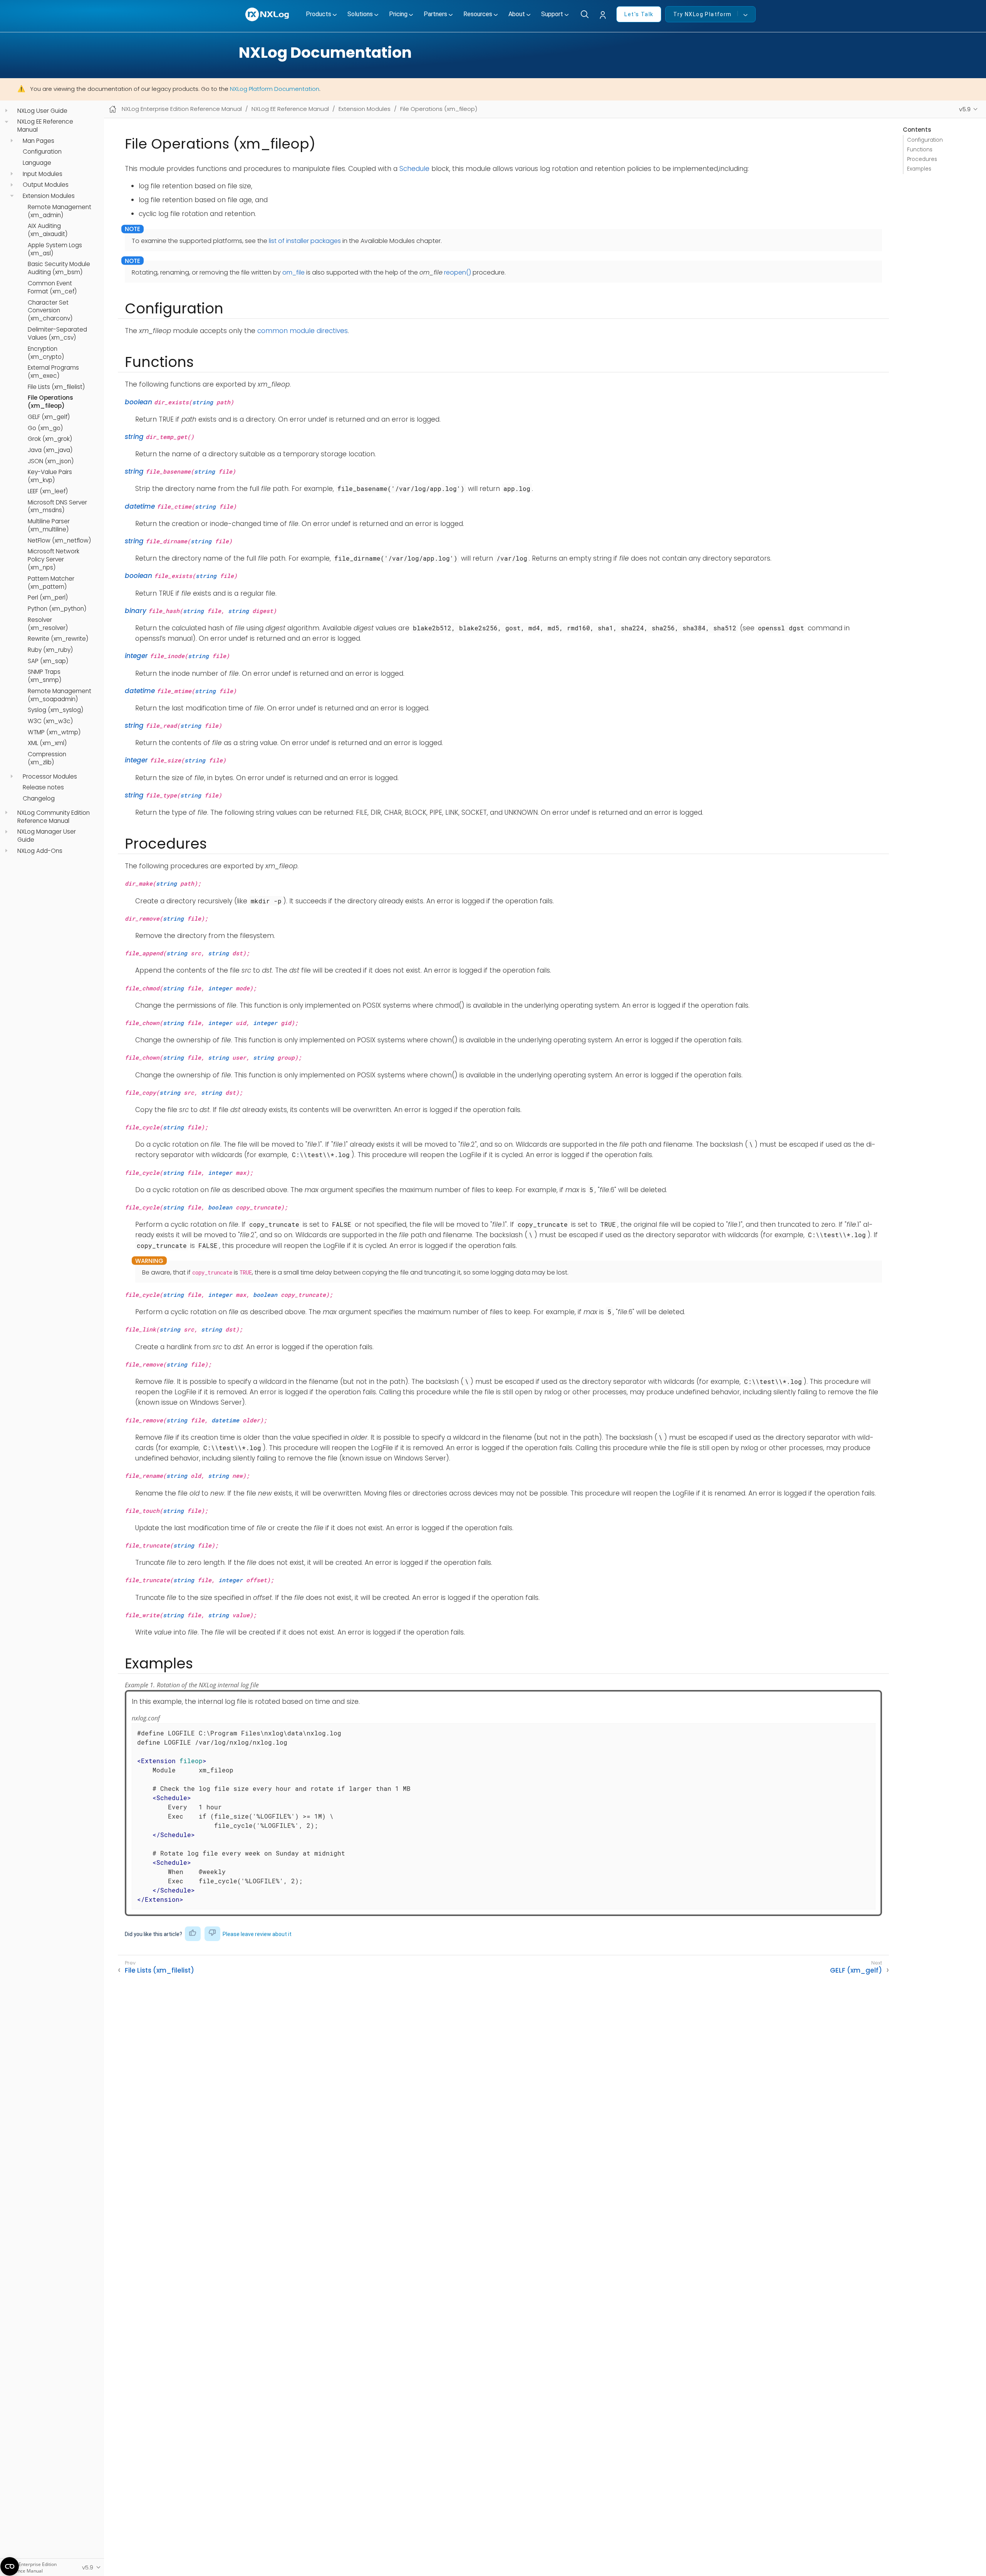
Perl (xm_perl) (48, 598)
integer (136, 656)
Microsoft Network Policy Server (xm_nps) (54, 559)
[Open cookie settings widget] (10, 2566)
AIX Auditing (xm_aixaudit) (48, 230)
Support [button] (552, 14)
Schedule (414, 169)
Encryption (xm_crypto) (46, 353)
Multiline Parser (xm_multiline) (49, 525)
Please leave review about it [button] (257, 1934)
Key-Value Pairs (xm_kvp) (50, 476)
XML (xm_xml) (47, 744)
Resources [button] (478, 14)
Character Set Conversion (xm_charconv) (50, 311)
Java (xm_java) (50, 450)
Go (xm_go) (45, 428)
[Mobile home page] (113, 109)
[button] (605, 15)
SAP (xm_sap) (48, 661)
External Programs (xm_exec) (53, 372)
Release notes (43, 787)
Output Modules (46, 185)
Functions (920, 150)
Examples (919, 169)
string (203, 402)
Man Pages (39, 141)
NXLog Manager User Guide (47, 836)
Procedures (922, 159)
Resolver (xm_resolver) (48, 624)
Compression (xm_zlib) (47, 758)
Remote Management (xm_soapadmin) (60, 695)
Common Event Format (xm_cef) (52, 287)
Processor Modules (50, 777)
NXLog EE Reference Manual (45, 126)
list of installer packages (305, 241)
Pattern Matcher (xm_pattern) (51, 583)
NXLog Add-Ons (40, 851)
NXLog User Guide (42, 111)
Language (37, 163)
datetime (140, 506)
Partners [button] (435, 14)
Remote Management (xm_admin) (60, 211)
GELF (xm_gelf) (49, 417)
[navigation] (6, 111)
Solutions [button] (360, 14)
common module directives (303, 331)
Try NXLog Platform (702, 14)
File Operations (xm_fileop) (50, 402)
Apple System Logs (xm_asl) (55, 249)
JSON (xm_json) (51, 461)
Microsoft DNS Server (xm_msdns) (57, 507)
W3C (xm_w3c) (50, 721)
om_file (293, 272)
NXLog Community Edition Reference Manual (54, 817)
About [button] (517, 14)
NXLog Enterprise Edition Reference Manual (182, 109)
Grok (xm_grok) (50, 439)
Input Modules (43, 174)
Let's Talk (639, 14)
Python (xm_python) (57, 609)
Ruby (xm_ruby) (50, 650)
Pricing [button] (398, 14)
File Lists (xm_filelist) (56, 387)
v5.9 (965, 109)
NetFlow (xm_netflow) (59, 541)
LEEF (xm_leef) (48, 491)
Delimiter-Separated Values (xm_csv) (57, 334)
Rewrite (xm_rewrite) (58, 639)
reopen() (458, 272)
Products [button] (319, 14)
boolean (138, 402)
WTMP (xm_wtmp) (54, 732)
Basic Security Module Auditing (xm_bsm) (59, 269)
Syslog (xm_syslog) (55, 710)
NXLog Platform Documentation (275, 89)
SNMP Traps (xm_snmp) (44, 676)
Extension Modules (49, 196)
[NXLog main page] (268, 14)
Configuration (42, 152)
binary (136, 611)
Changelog (39, 799)
